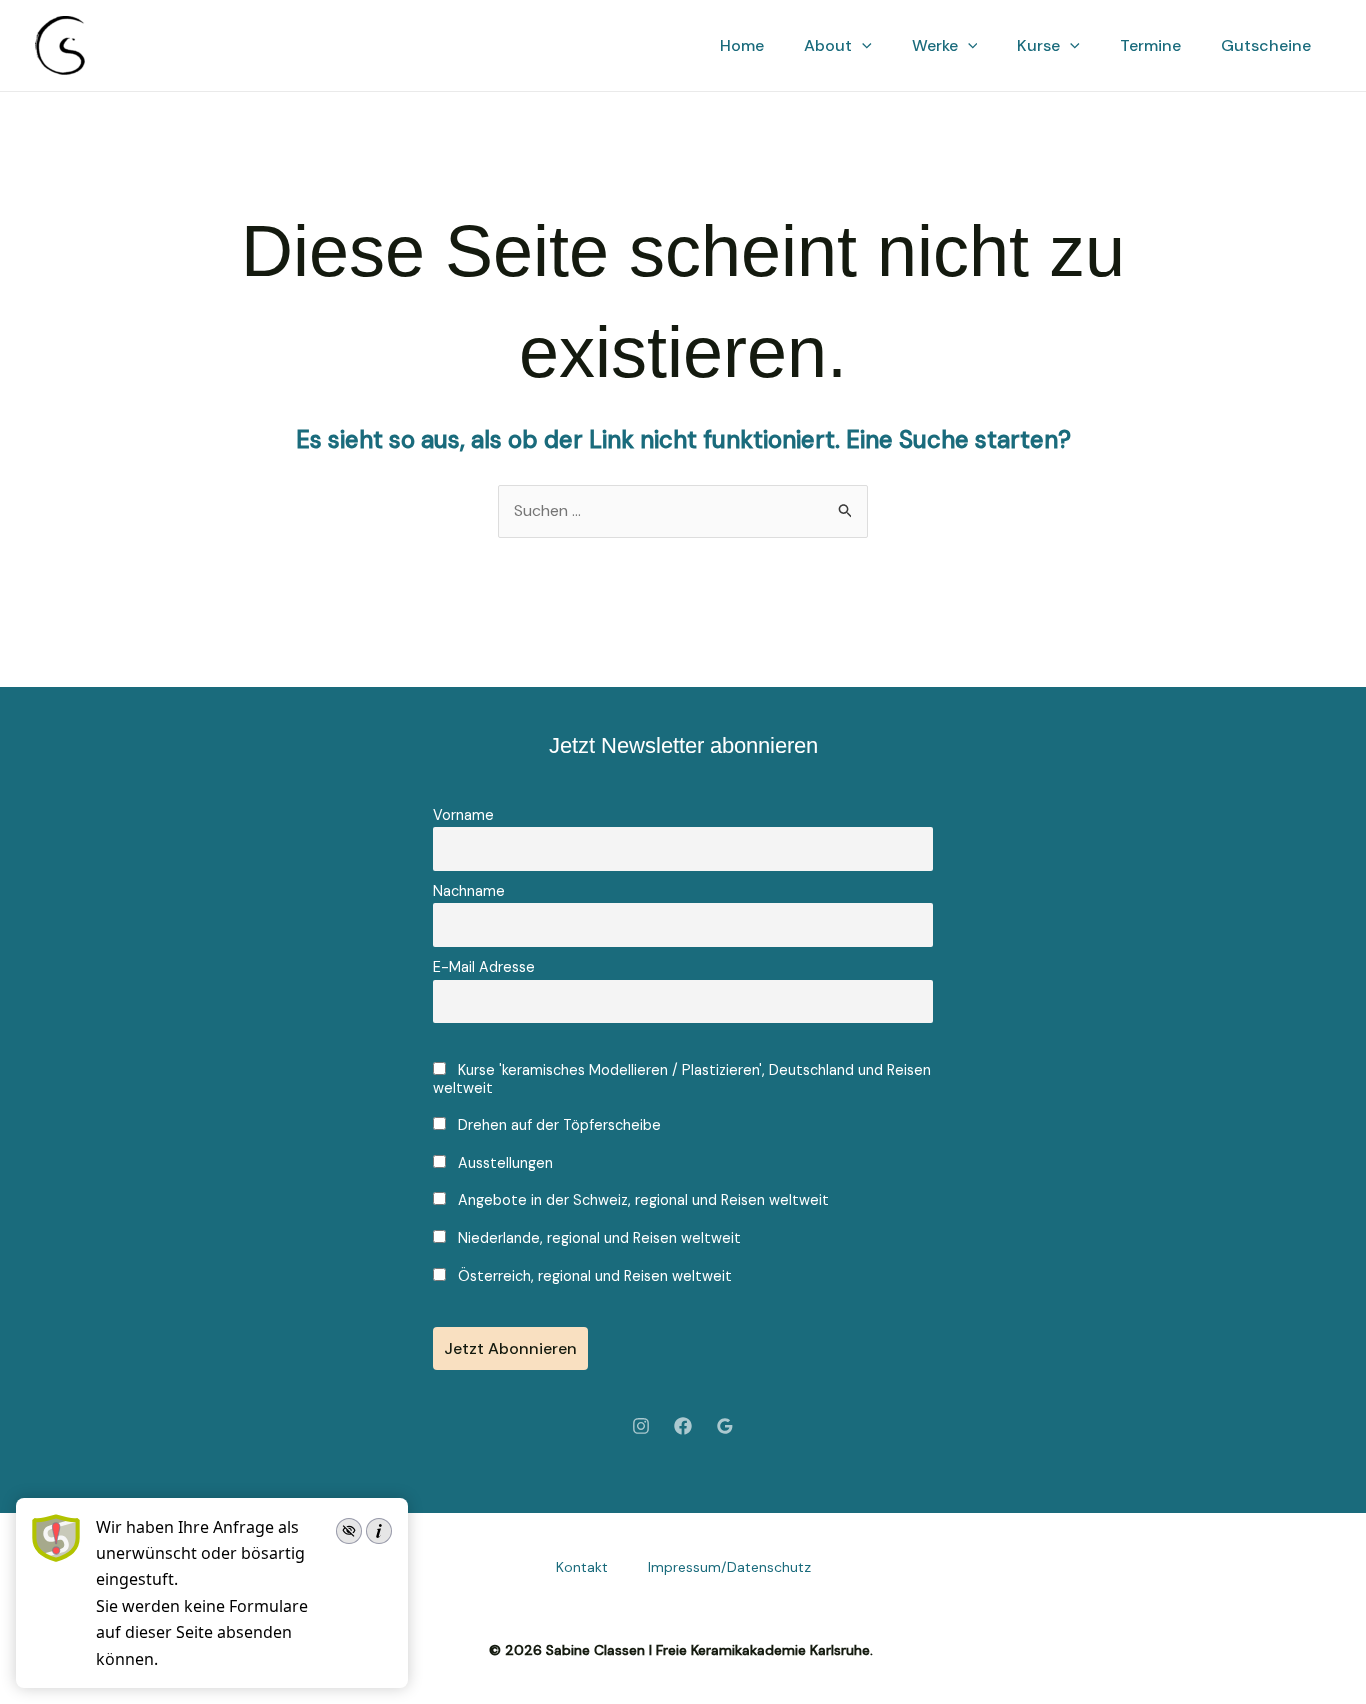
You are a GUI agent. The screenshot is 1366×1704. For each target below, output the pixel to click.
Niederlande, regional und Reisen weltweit (597, 1238)
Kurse (1038, 45)
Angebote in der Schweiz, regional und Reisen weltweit (641, 1200)
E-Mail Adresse (484, 967)
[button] (862, 46)
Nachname (469, 891)
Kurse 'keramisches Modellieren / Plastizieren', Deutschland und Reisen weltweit (682, 1079)
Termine (1150, 45)
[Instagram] (641, 1426)
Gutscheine (1266, 45)
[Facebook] (683, 1426)
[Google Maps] (725, 1426)
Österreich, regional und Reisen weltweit (593, 1276)
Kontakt (582, 1567)
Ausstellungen (503, 1163)
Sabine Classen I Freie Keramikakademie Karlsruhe (294, 44)
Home (742, 45)
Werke (935, 45)
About (828, 45)
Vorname (463, 815)
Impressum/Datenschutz (729, 1567)
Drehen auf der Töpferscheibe (557, 1125)
